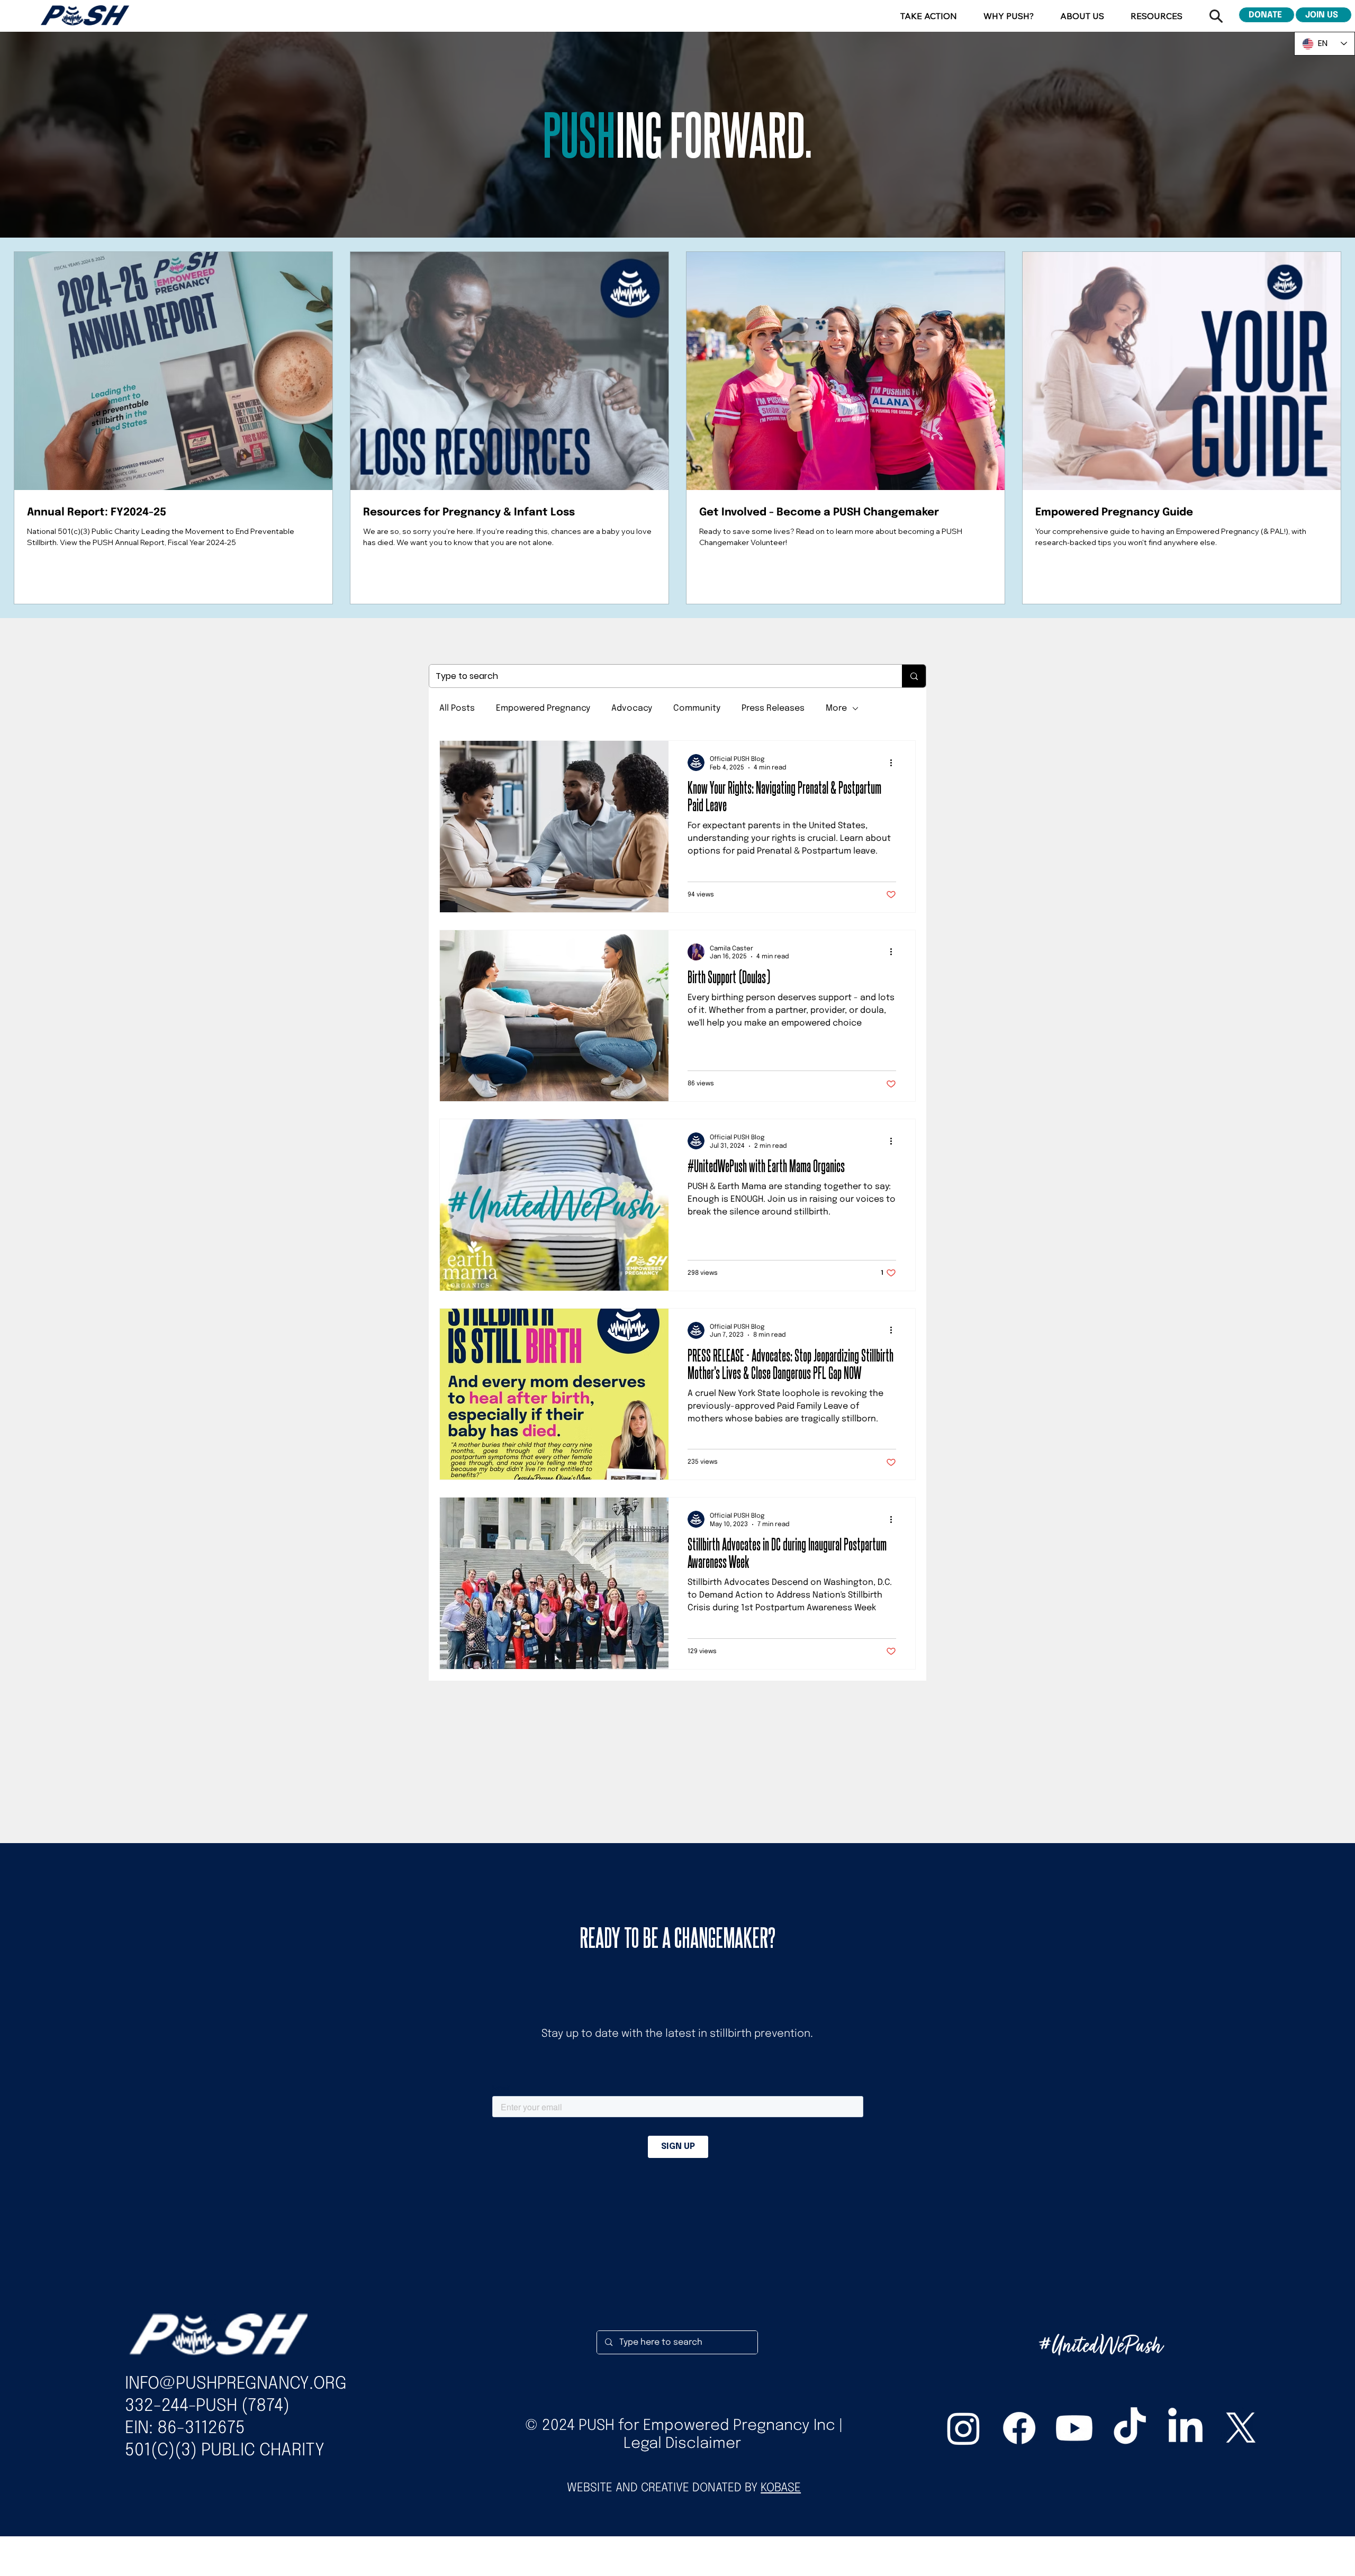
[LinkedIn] (1185, 2428)
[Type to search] (914, 676)
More (836, 708)
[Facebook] (1019, 2428)
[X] (1241, 2428)
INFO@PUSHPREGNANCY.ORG (236, 2384)
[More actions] (895, 763)
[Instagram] (964, 2428)
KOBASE (781, 2488)
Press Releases (773, 708)
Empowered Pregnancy (543, 708)
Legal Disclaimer (682, 2444)
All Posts (457, 708)
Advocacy (632, 708)
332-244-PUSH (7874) (207, 2406)
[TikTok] (1130, 2428)
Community (697, 708)
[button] (929, 16)
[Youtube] (1074, 2428)
